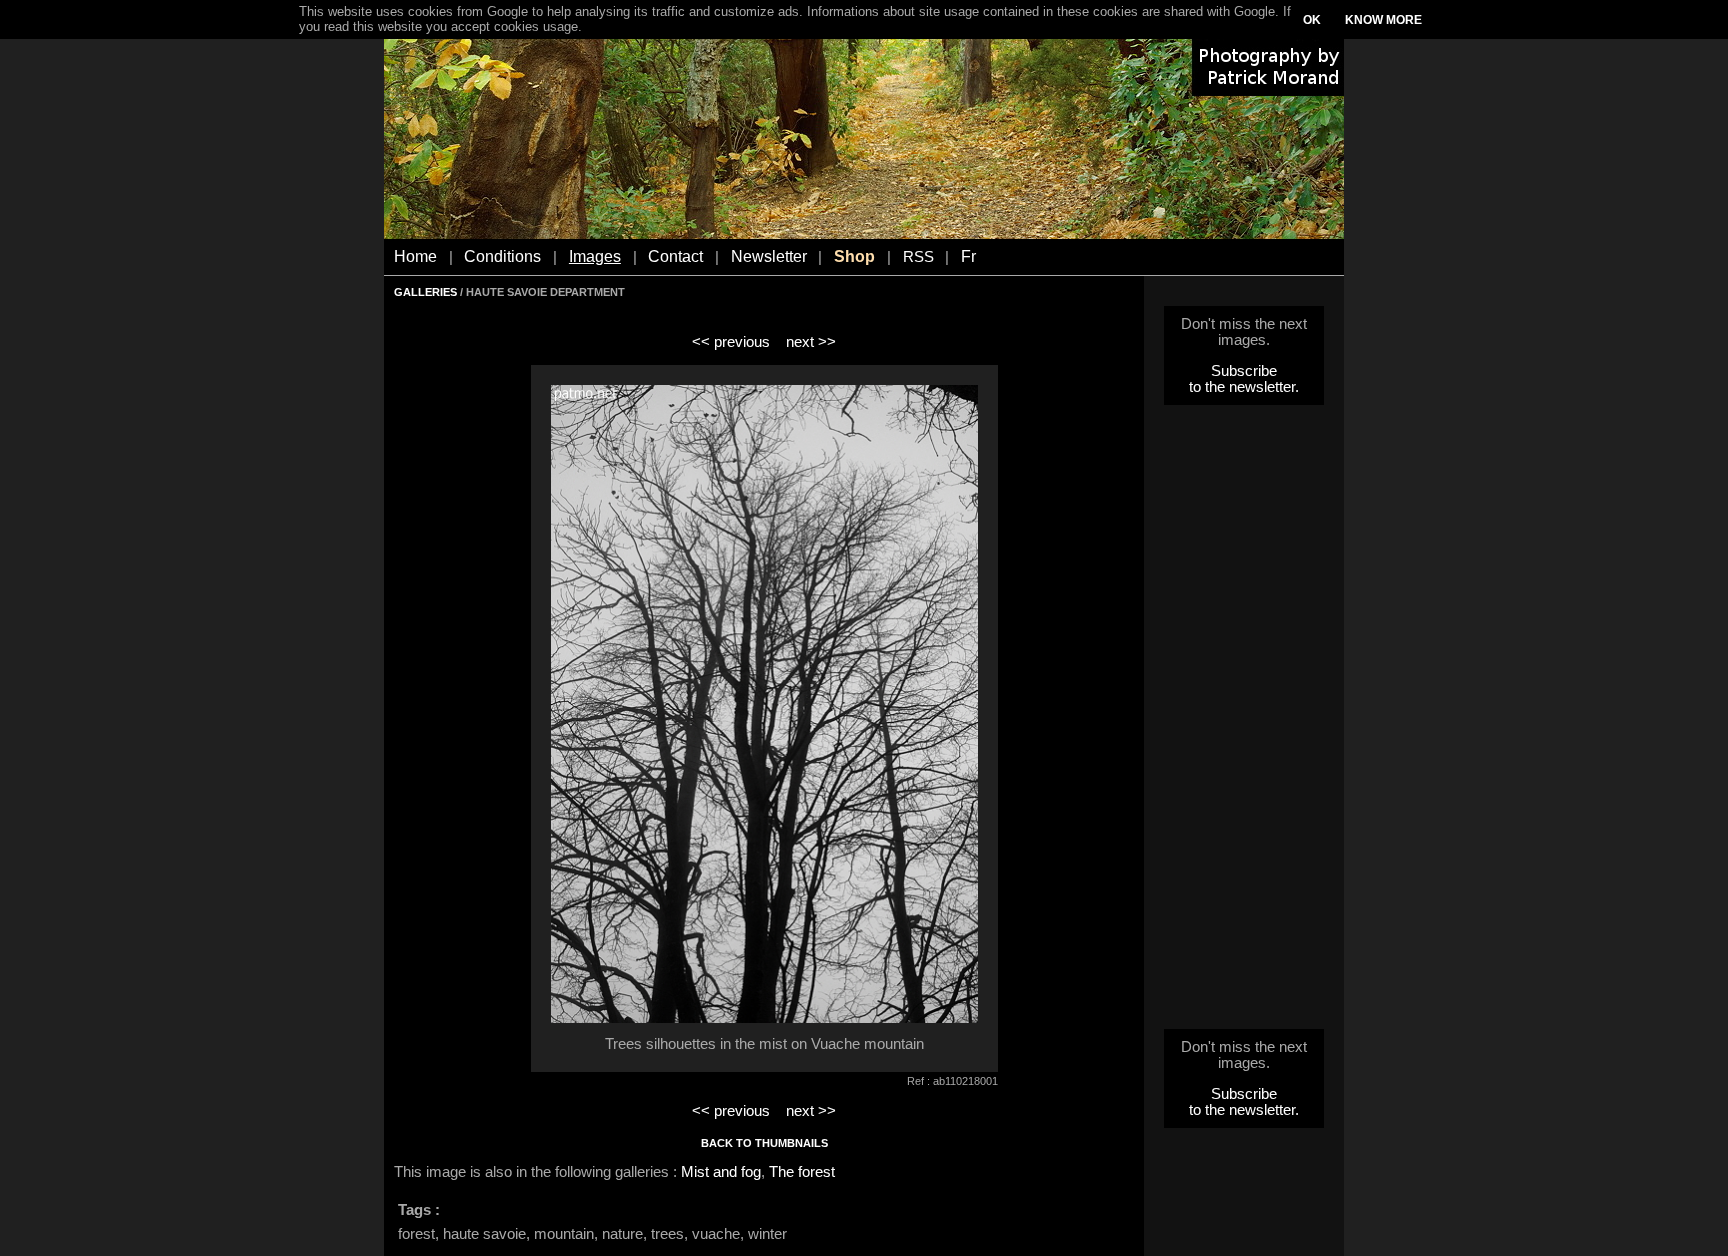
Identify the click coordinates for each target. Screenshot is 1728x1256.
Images (595, 256)
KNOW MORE (1383, 20)
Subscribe (1244, 371)
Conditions (502, 256)
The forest (802, 1172)
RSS (918, 257)
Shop (854, 256)
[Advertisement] (1244, 723)
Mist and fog (721, 1172)
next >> (811, 342)
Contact (675, 256)
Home (415, 256)
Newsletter (769, 256)
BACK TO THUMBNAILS (764, 1143)
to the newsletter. (1244, 387)
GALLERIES (425, 292)
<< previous (731, 342)
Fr (968, 256)
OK (1312, 20)
